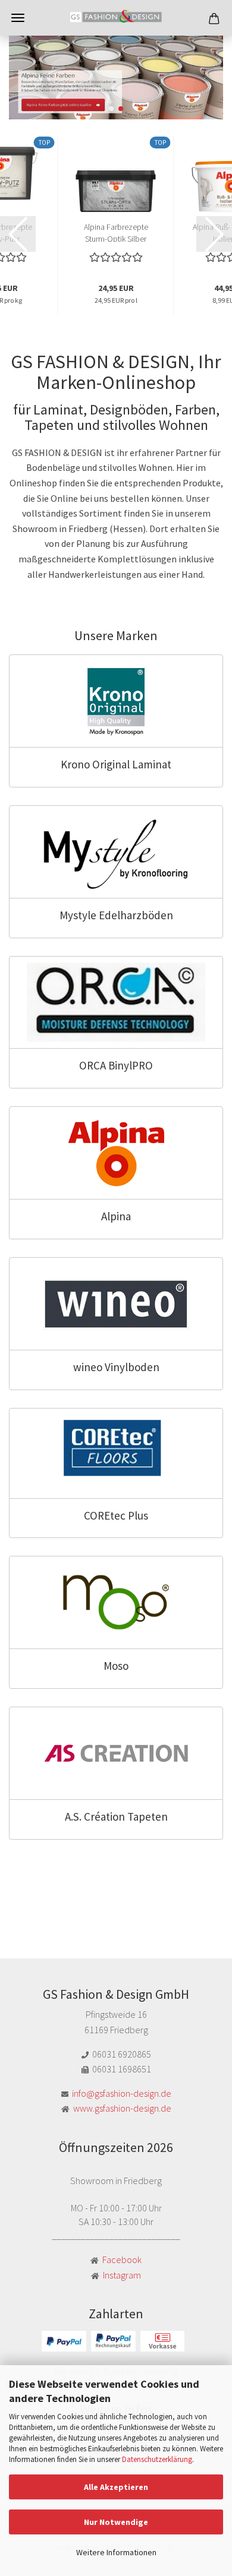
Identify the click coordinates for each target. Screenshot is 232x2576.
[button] (111, 109)
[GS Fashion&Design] (116, 18)
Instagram (122, 2275)
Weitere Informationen (116, 2552)
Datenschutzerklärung (157, 2459)
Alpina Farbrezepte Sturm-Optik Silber (116, 232)
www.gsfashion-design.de (122, 2108)
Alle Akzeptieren (116, 2487)
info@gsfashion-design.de (122, 2093)
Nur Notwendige (116, 2522)
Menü (18, 18)
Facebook (122, 2259)
